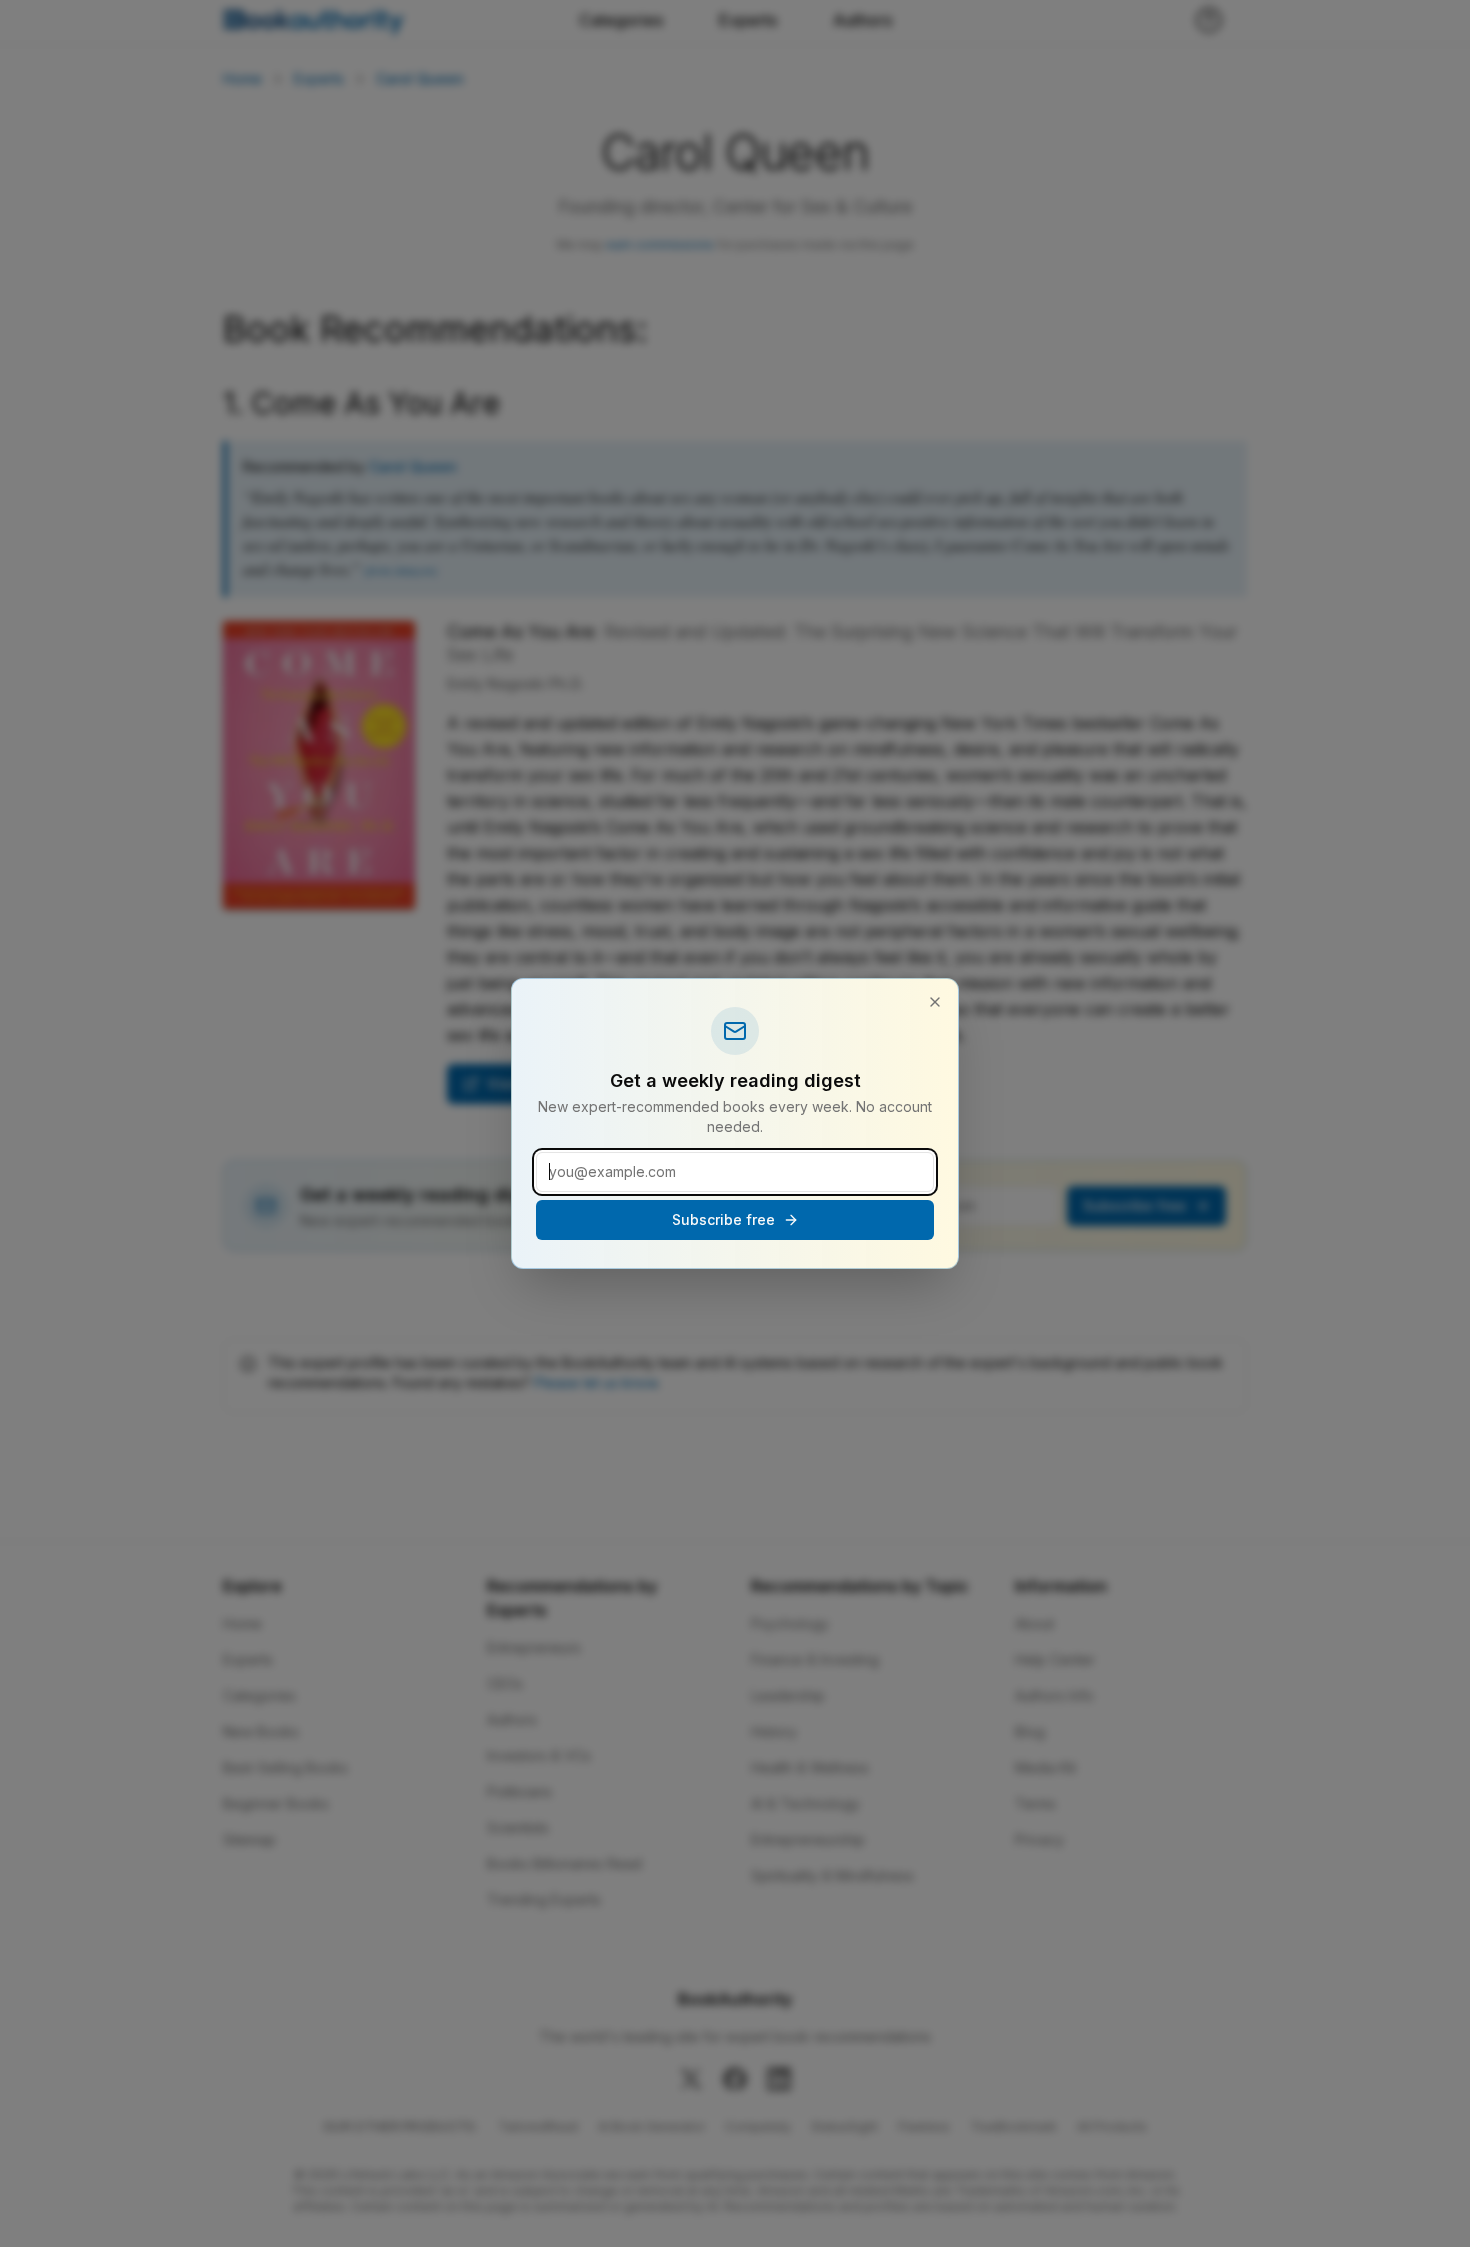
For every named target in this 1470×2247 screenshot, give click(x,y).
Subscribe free (723, 1219)
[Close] (935, 1002)
